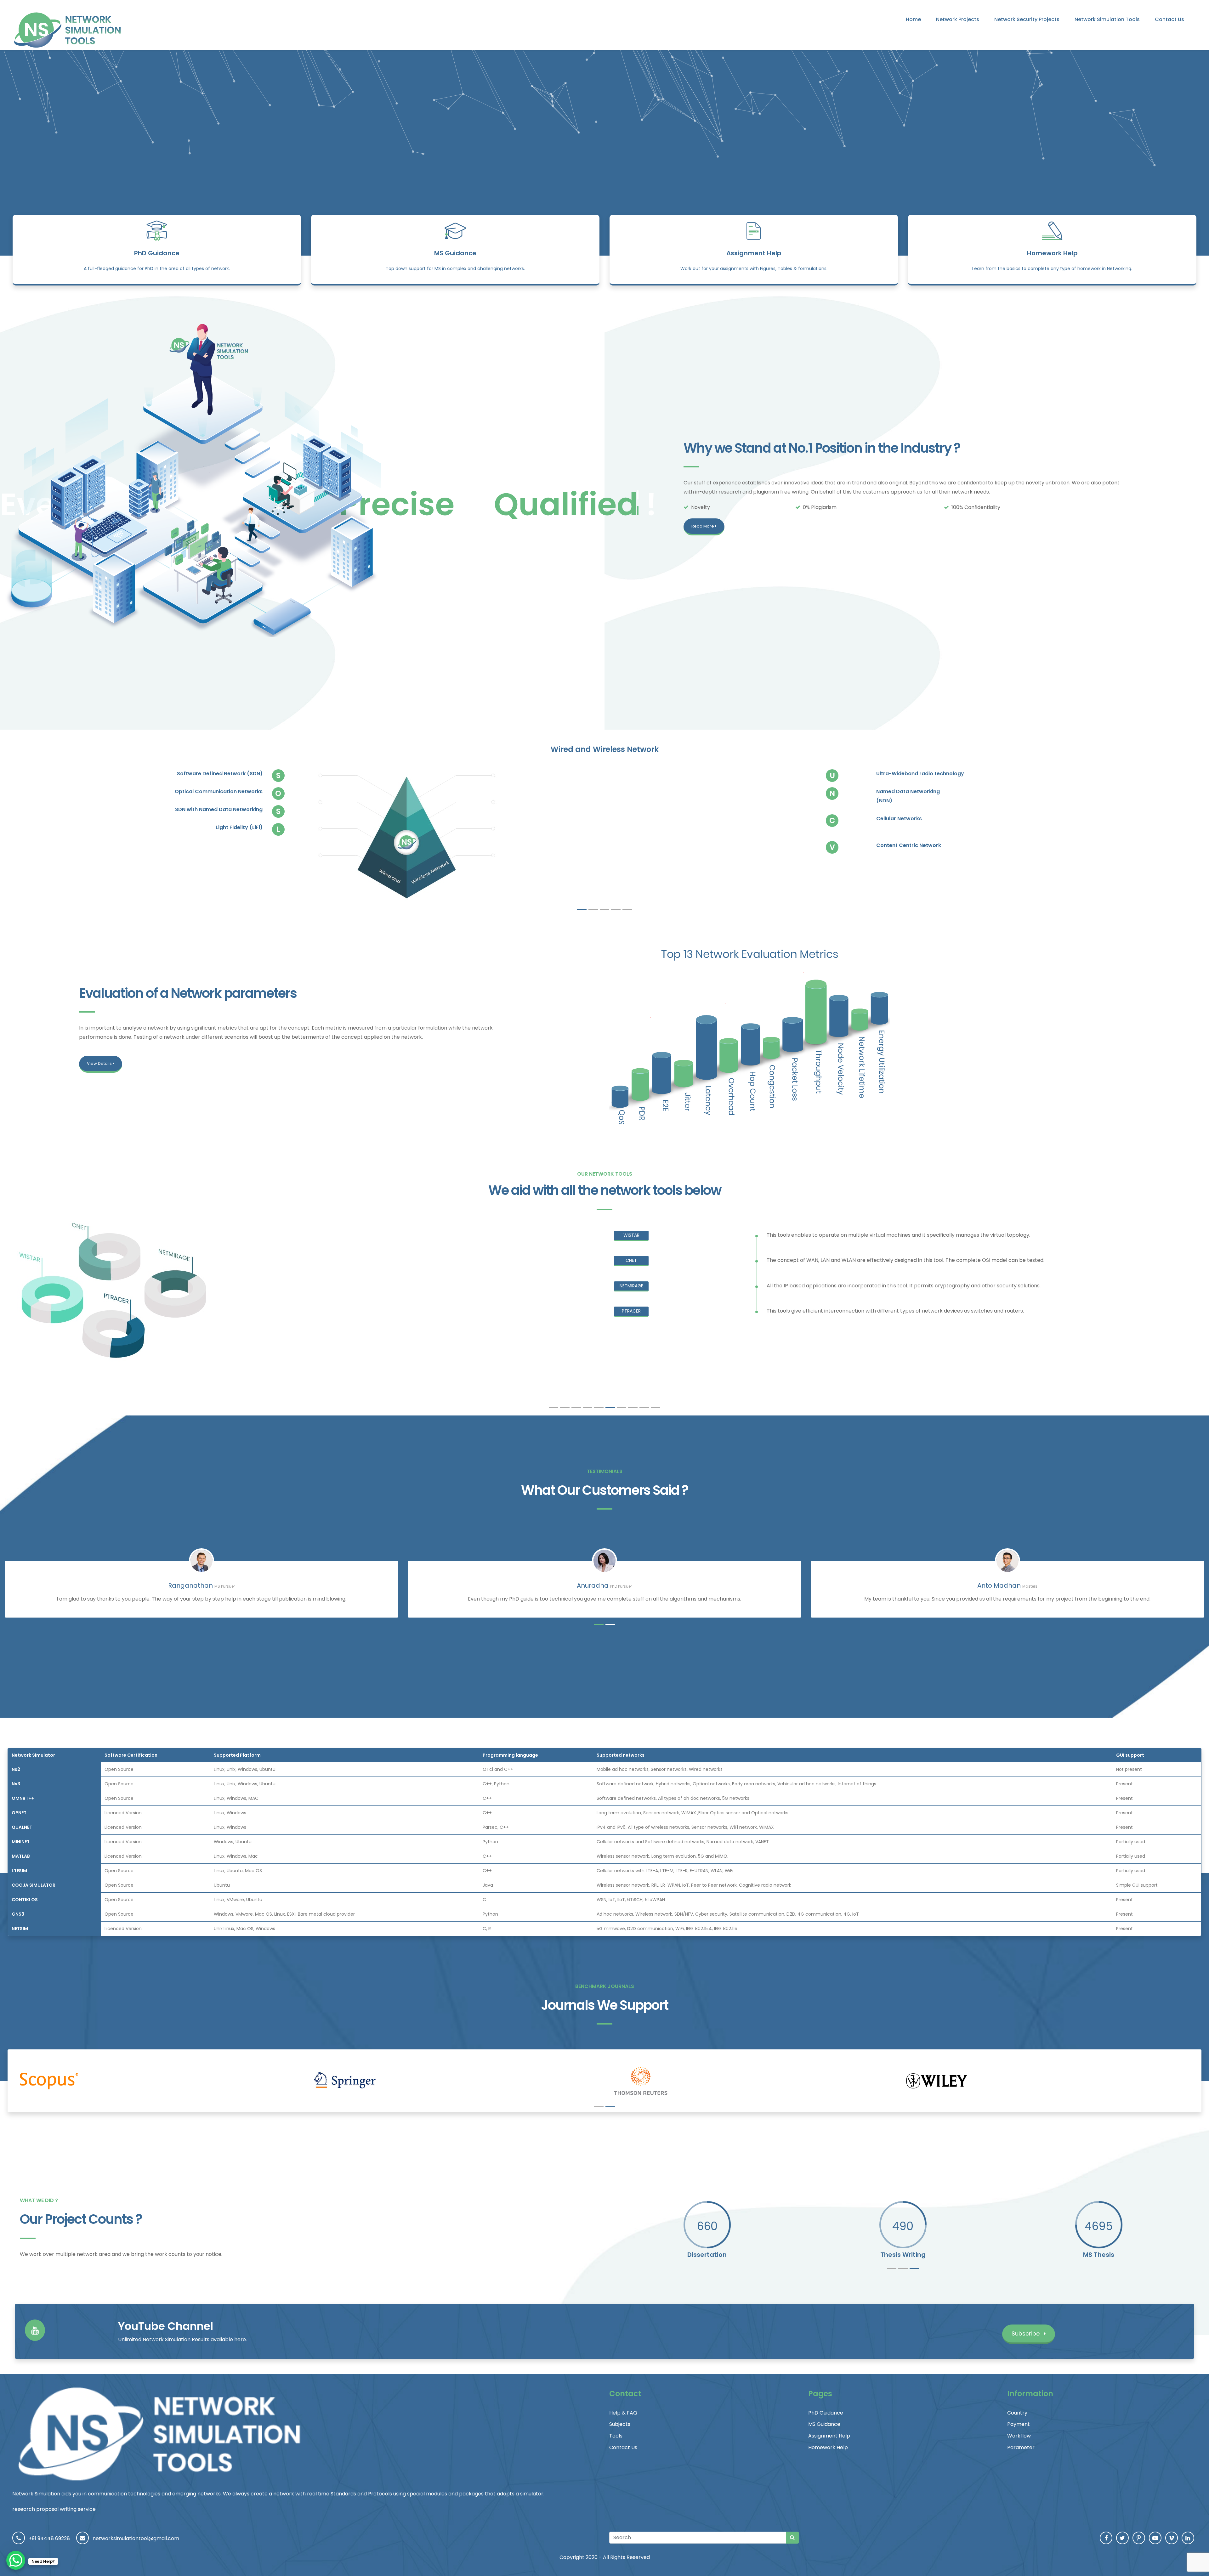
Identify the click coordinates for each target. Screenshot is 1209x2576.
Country (1017, 2413)
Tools (616, 2436)
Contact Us (1169, 19)
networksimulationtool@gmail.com (136, 2538)
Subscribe (1026, 2333)
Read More (703, 526)
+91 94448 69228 (49, 2538)
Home (913, 19)
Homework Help (1052, 253)
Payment (1019, 2424)
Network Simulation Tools (1107, 19)
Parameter (1021, 2447)
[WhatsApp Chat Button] (16, 2560)
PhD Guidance (157, 253)
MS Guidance (455, 253)
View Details (100, 1063)
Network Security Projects (1027, 19)
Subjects (620, 2424)
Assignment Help (754, 253)
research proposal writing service (54, 2509)
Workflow (1019, 2436)
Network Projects (958, 19)
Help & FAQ (623, 2413)
